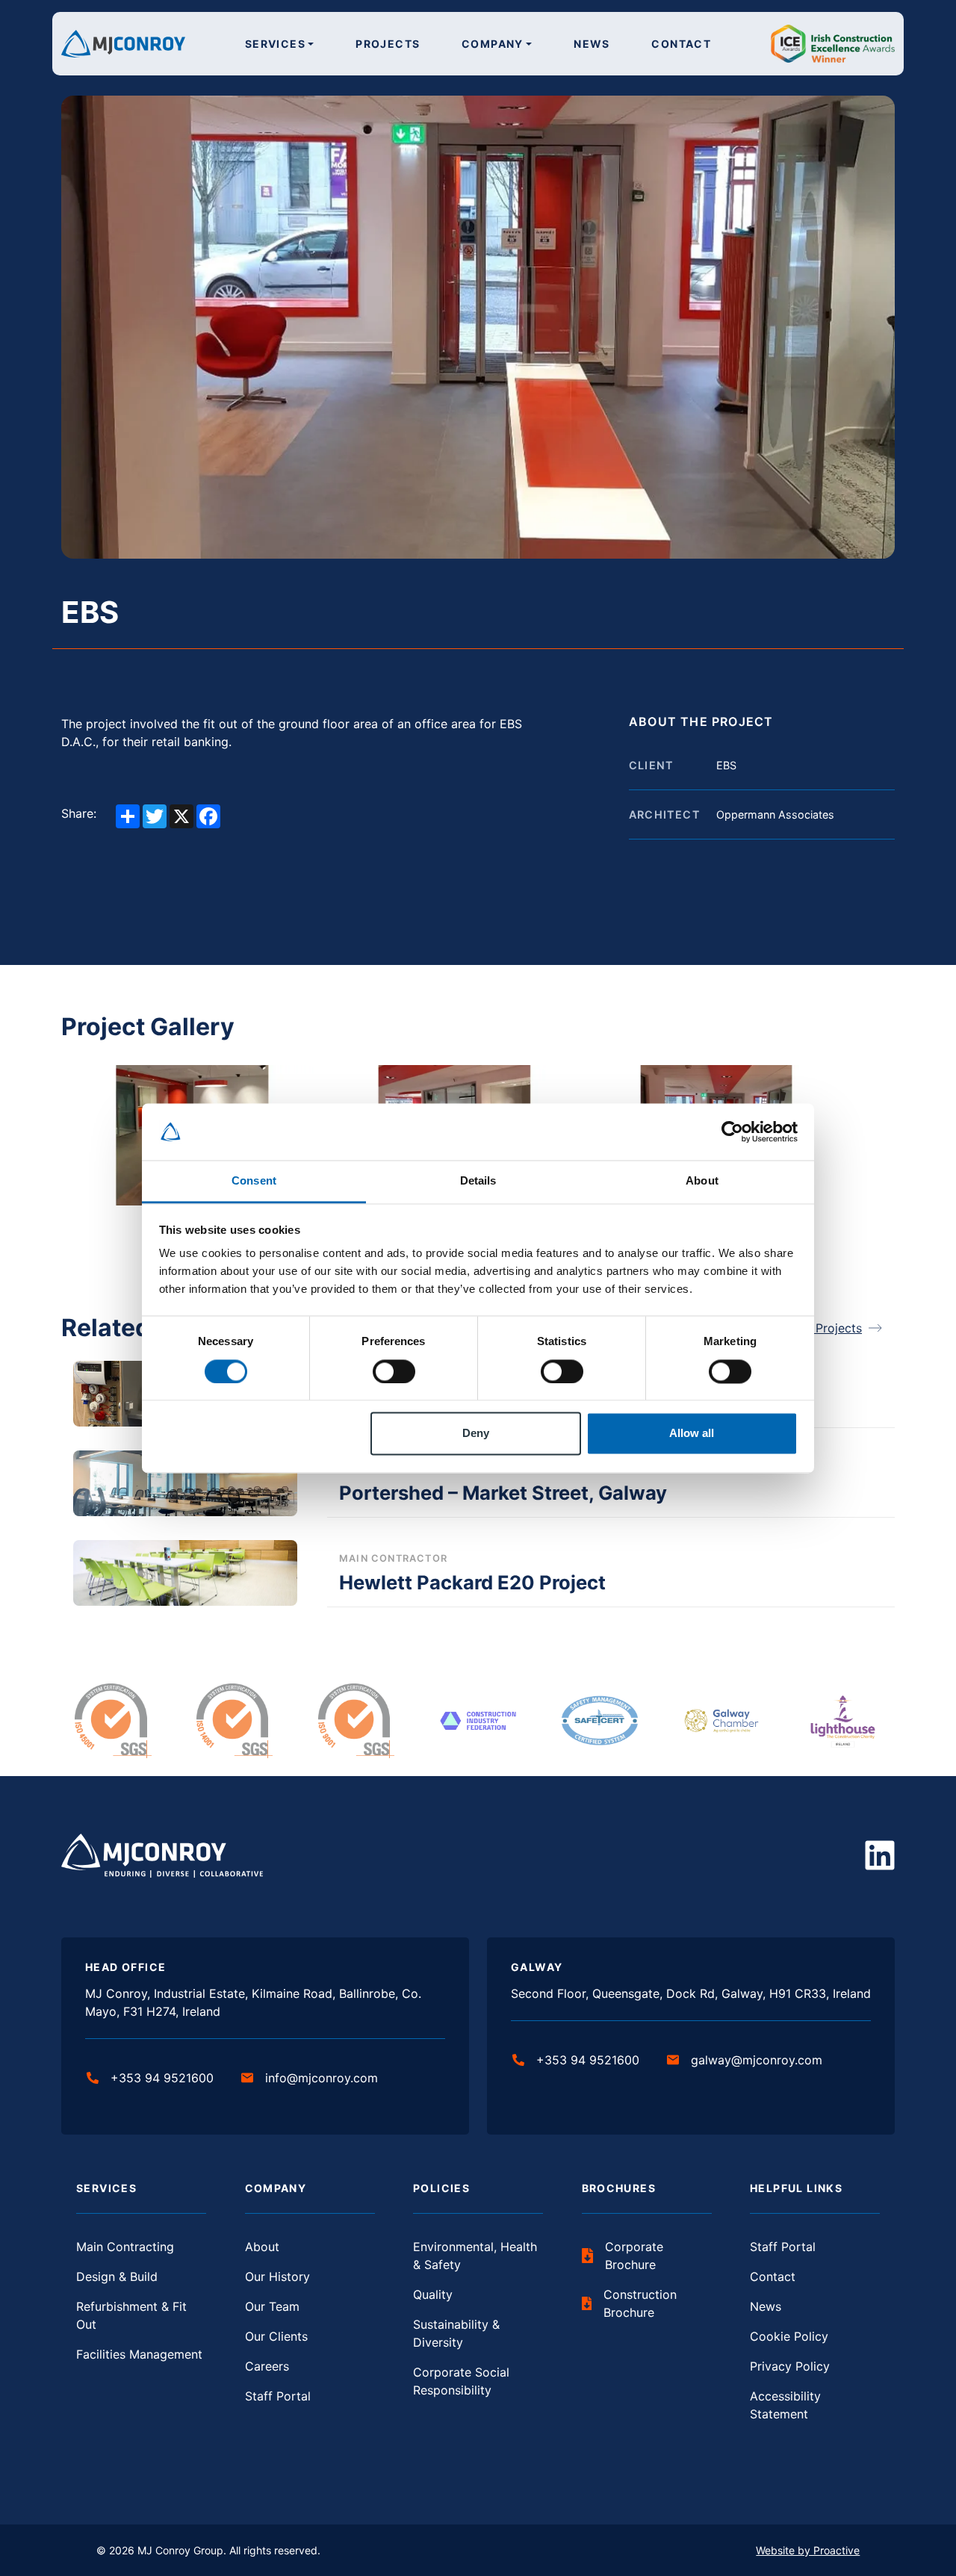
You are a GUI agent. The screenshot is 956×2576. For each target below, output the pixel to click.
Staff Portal (278, 2396)
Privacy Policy (790, 2366)
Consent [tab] (254, 1181)
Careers (267, 2366)
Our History (277, 2276)
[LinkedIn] (880, 1855)
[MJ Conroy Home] (123, 43)
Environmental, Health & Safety (475, 2256)
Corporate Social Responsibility (461, 2381)
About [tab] (702, 1181)
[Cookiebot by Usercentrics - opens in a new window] (732, 1132)
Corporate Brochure (634, 2256)
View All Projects (814, 1328)
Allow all (692, 1434)
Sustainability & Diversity (456, 2333)
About (262, 2247)
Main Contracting (125, 2247)
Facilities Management (139, 2354)
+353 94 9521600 (162, 2078)
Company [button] (493, 44)
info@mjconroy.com (322, 2078)
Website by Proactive (808, 2550)
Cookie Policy (789, 2336)
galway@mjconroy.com (757, 2060)
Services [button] (275, 44)
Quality (433, 2294)
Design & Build (117, 2276)
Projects (388, 44)
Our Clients (276, 2336)
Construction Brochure (640, 2303)
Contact (681, 44)
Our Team (272, 2306)
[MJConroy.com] (162, 1855)
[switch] (394, 1371)
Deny (476, 1434)
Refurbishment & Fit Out (131, 2315)
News (592, 44)
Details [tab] (478, 1181)
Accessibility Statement (785, 2405)
